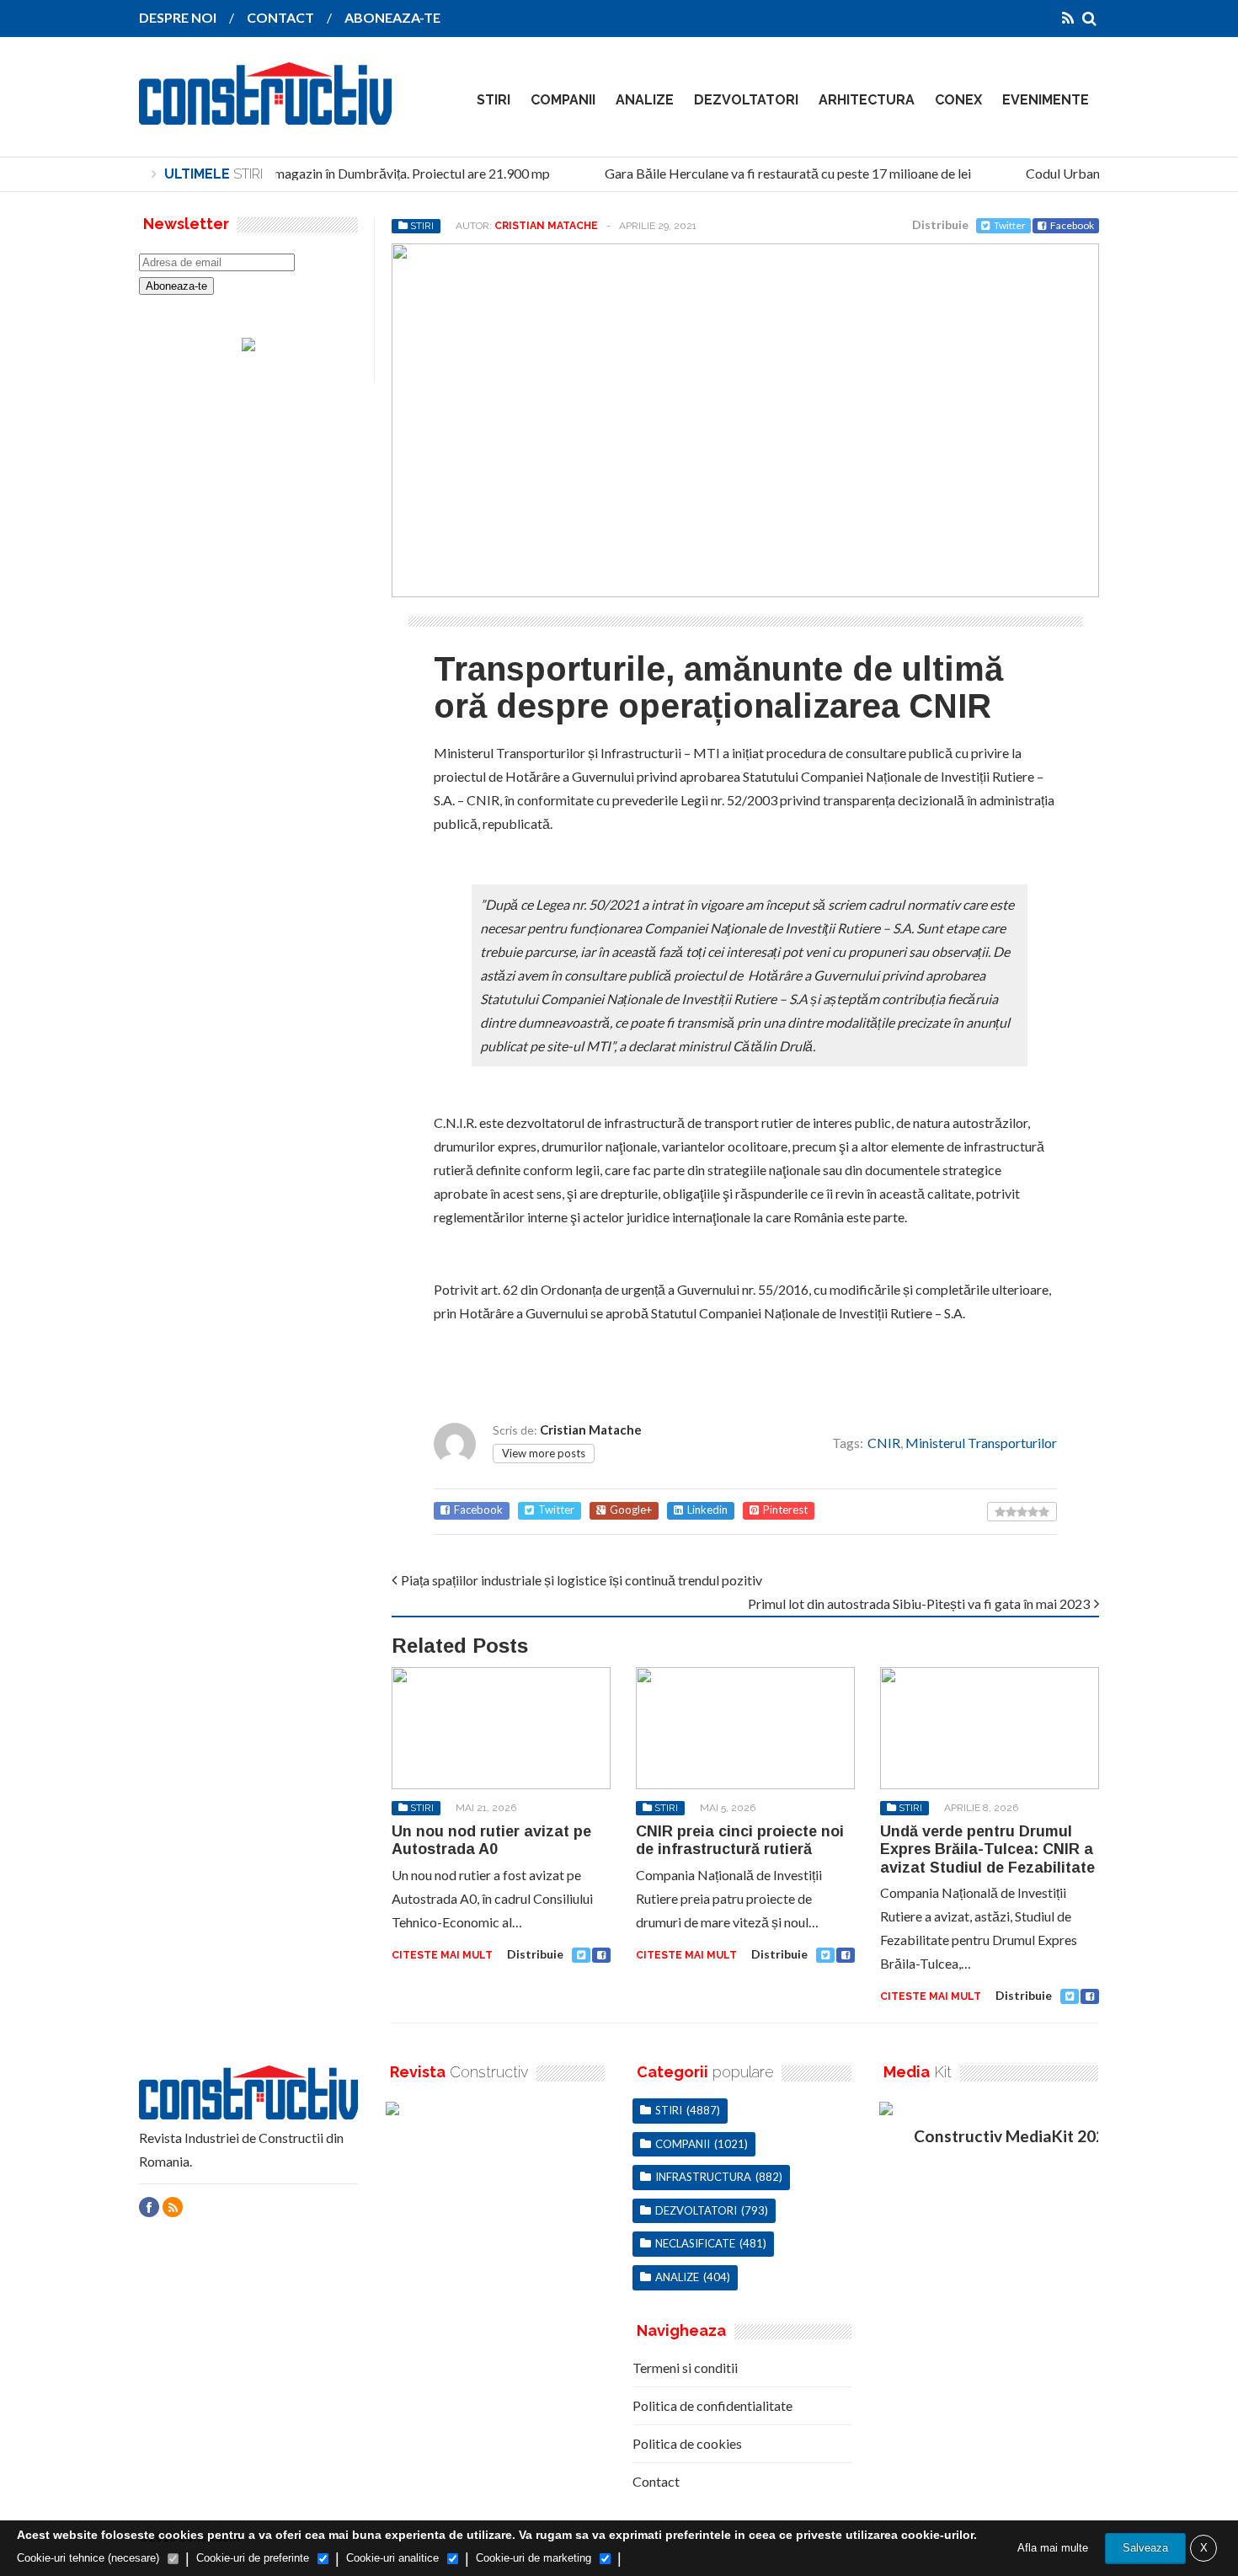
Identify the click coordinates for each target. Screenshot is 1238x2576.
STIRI (494, 100)
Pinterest (785, 1510)
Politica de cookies (687, 2443)
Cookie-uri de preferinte (253, 2558)
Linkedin (707, 1510)
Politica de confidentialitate (712, 2405)
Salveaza (1145, 2548)
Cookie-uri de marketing (534, 2558)
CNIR (884, 1443)
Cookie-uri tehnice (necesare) (88, 2558)
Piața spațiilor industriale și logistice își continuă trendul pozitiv (582, 1580)
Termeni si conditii (685, 2368)
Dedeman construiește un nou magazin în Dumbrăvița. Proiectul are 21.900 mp (313, 173)
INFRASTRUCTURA (703, 2177)
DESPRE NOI (178, 17)
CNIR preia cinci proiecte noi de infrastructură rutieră (740, 1841)
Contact (656, 2481)
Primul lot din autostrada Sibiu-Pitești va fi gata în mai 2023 (919, 1603)
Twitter (1010, 225)
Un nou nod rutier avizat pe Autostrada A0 (491, 1841)
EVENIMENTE (1046, 100)
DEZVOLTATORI (746, 100)
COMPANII (563, 100)
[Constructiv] (265, 113)
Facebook (1072, 225)
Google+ (631, 1510)
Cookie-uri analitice (392, 2558)
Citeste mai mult (442, 1955)
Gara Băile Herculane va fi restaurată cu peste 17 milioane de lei (775, 173)
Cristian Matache (546, 226)
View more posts (544, 1453)
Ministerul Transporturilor (981, 1443)
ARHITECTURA (867, 100)
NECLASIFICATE (695, 2243)
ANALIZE (645, 100)
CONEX (958, 100)
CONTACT (280, 17)
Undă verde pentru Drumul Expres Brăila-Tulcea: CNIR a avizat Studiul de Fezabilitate (987, 1849)
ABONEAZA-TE (392, 17)
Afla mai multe (1053, 2548)
